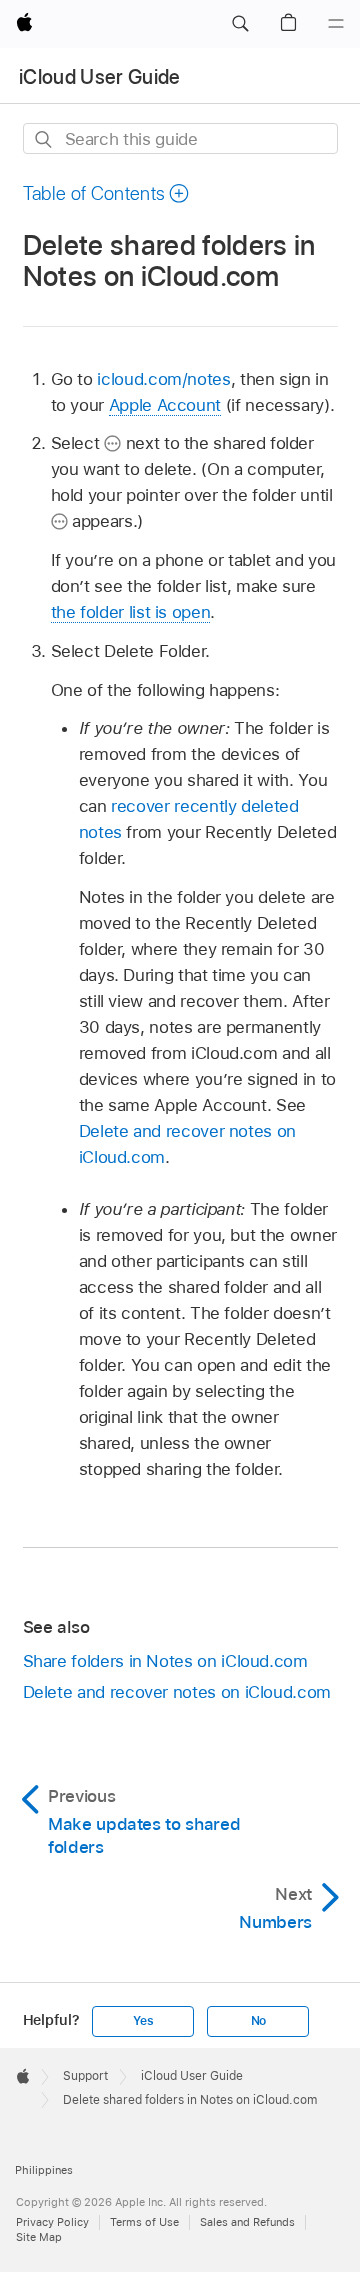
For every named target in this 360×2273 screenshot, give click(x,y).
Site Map (39, 2237)
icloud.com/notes (163, 379)
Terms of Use (144, 2222)
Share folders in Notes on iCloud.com (165, 1661)
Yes (143, 2021)
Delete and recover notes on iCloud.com (177, 1692)
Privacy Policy (52, 2222)
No (259, 2021)
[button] (240, 24)
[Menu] (336, 24)
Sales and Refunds (247, 2222)
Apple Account (165, 405)
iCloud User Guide (100, 77)
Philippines (44, 2170)
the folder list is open (131, 612)
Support (85, 2076)
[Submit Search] (44, 139)
